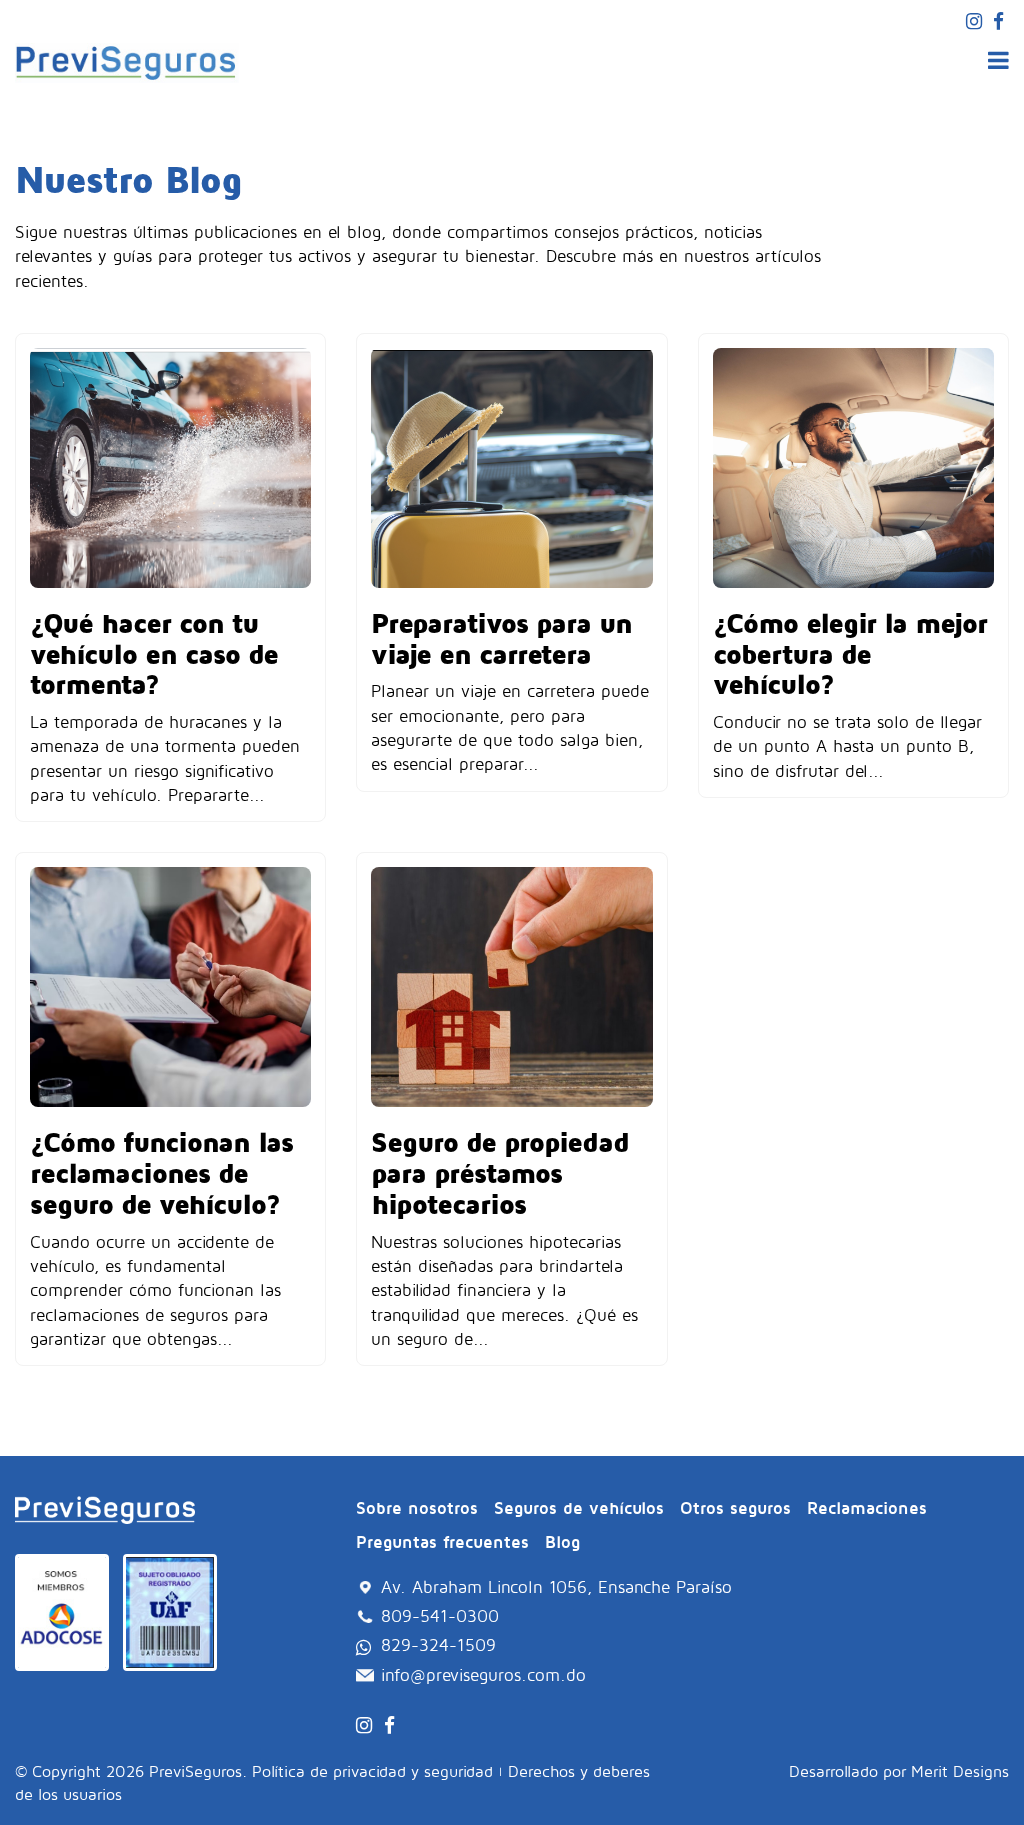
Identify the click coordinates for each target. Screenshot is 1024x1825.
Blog (562, 1542)
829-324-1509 (438, 1645)
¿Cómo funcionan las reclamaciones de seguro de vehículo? (161, 1172)
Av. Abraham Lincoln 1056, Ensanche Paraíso (556, 1587)
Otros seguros (735, 1508)
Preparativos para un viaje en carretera (501, 638)
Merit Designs (960, 1770)
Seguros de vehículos (579, 1508)
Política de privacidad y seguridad (372, 1770)
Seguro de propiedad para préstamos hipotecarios (500, 1172)
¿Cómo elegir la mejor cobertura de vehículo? (850, 653)
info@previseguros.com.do (483, 1675)
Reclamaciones (867, 1508)
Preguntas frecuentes (442, 1542)
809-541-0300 (440, 1616)
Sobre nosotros (417, 1508)
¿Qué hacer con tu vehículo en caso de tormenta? (154, 653)
